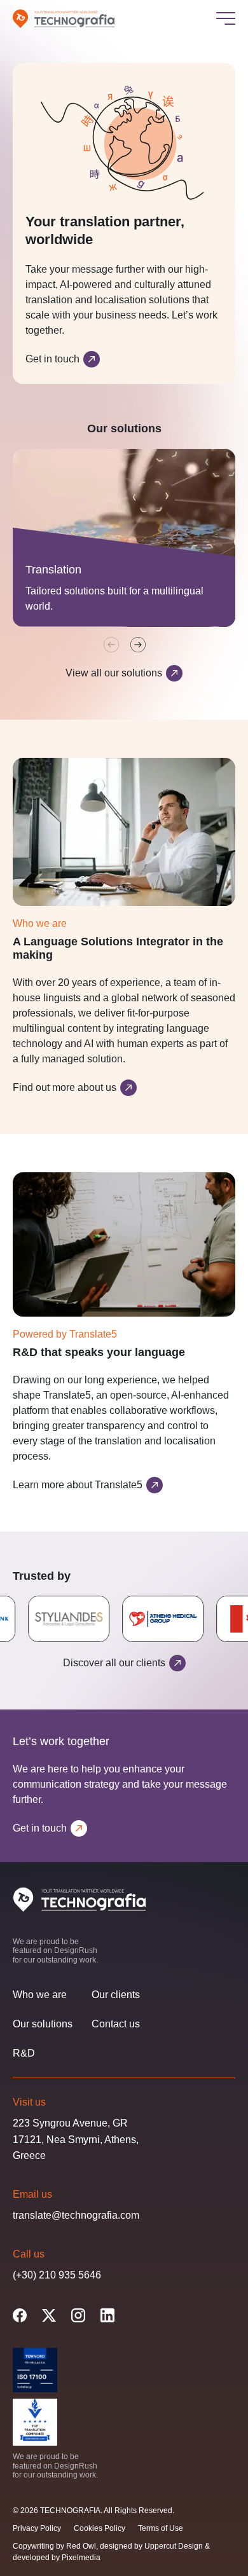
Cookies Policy (100, 2528)
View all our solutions (114, 673)
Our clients (116, 1995)
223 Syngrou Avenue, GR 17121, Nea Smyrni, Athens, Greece (76, 2139)
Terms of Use (161, 2528)
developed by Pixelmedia (57, 2558)
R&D (24, 2053)
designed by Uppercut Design (151, 2546)
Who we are (40, 1995)
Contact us (116, 2024)
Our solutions (43, 2024)
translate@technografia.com (76, 2215)
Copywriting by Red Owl (54, 2546)
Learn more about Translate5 (78, 1485)
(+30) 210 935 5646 (57, 2274)
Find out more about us (65, 1087)
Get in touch (52, 359)
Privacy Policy (37, 2528)
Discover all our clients (114, 1663)
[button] (138, 645)
